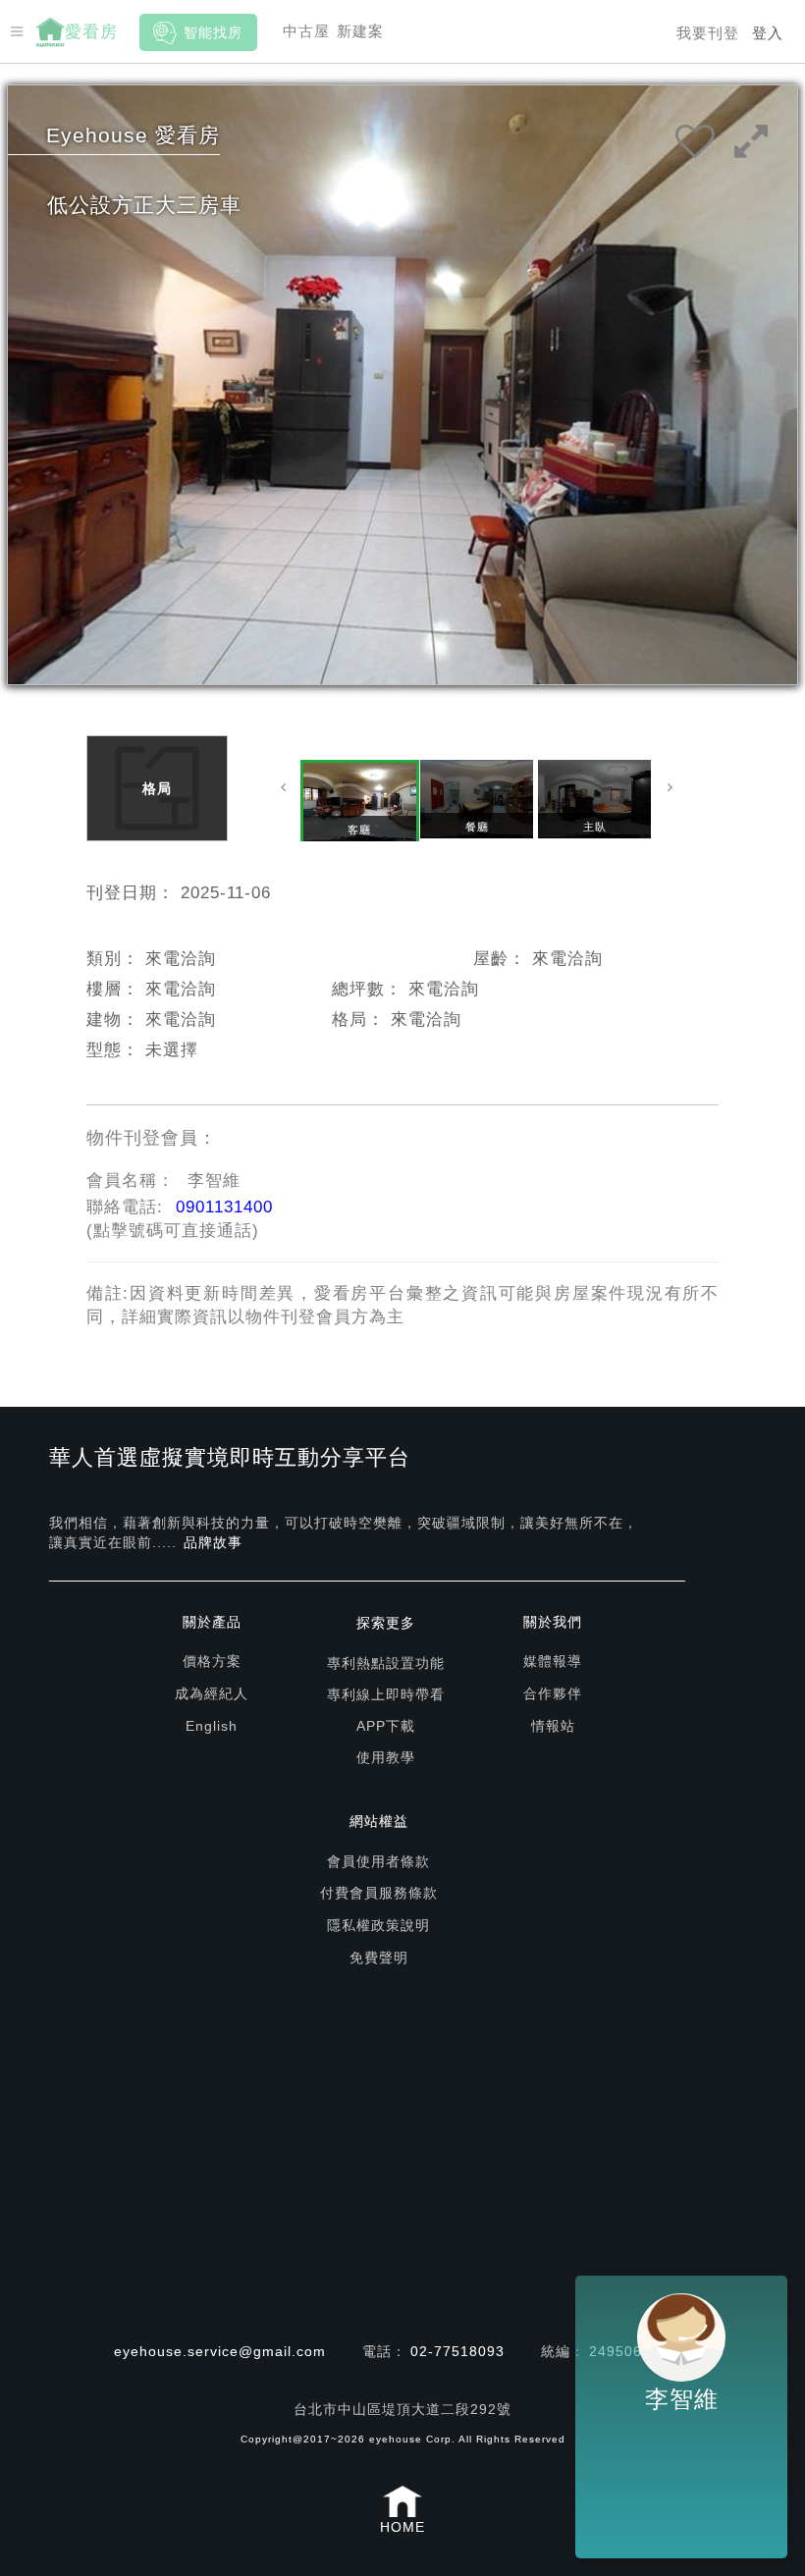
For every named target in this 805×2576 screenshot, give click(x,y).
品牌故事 (213, 1542)
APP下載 (386, 1726)
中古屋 (306, 31)
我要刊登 (708, 33)
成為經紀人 (212, 1693)
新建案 (360, 31)
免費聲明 (379, 1958)
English (212, 1726)
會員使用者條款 (378, 1861)
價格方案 (212, 1661)
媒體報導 (553, 1661)
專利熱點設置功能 (386, 1663)
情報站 (553, 1726)
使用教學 (386, 1757)
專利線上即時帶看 (386, 1694)
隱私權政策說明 (378, 1925)
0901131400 (224, 1207)
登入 (768, 33)
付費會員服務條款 (379, 1893)
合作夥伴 (553, 1693)
